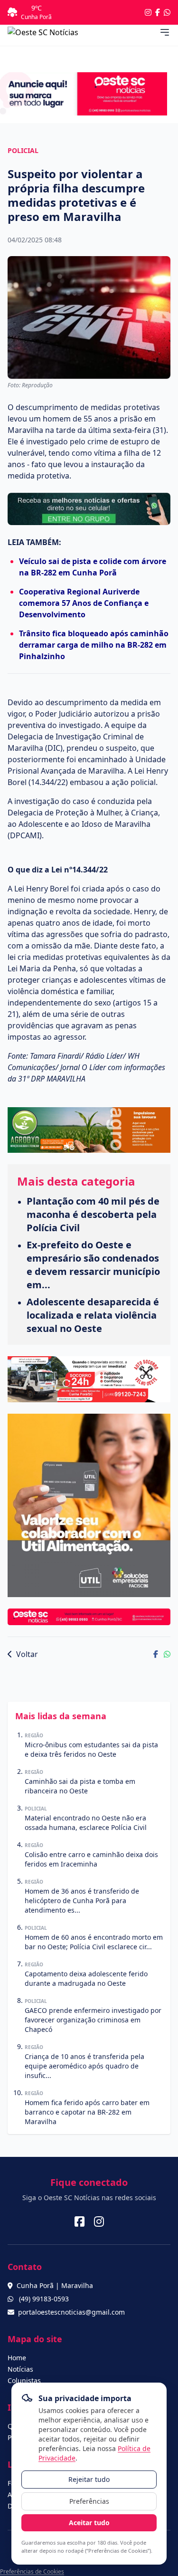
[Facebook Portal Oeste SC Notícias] (158, 12)
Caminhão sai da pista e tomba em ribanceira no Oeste (80, 1786)
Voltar (26, 1654)
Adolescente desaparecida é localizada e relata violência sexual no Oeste (93, 1315)
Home (17, 2358)
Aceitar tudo (89, 2523)
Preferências (89, 2501)
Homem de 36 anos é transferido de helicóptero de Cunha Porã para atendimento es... (82, 1901)
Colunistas (24, 2380)
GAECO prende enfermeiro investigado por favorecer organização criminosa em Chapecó (93, 2020)
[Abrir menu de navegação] (165, 32)
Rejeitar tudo (89, 2479)
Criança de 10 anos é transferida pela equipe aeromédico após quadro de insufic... (84, 2066)
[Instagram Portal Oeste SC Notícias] (148, 12)
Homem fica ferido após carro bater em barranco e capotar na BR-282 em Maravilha (87, 2112)
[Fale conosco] (167, 12)
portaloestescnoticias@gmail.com (71, 2312)
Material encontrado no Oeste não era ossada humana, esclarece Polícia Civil (86, 1823)
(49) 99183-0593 (44, 2299)
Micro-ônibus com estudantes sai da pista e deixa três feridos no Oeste (91, 1749)
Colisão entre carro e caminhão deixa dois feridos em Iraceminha (91, 1859)
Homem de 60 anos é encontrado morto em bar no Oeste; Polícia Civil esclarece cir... (94, 1942)
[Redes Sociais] (80, 2222)
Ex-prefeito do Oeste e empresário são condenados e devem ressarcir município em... (93, 1265)
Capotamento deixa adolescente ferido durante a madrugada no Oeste (86, 1978)
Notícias (20, 2369)
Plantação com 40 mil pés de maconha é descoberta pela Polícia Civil (93, 1214)
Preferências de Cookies (32, 2571)
